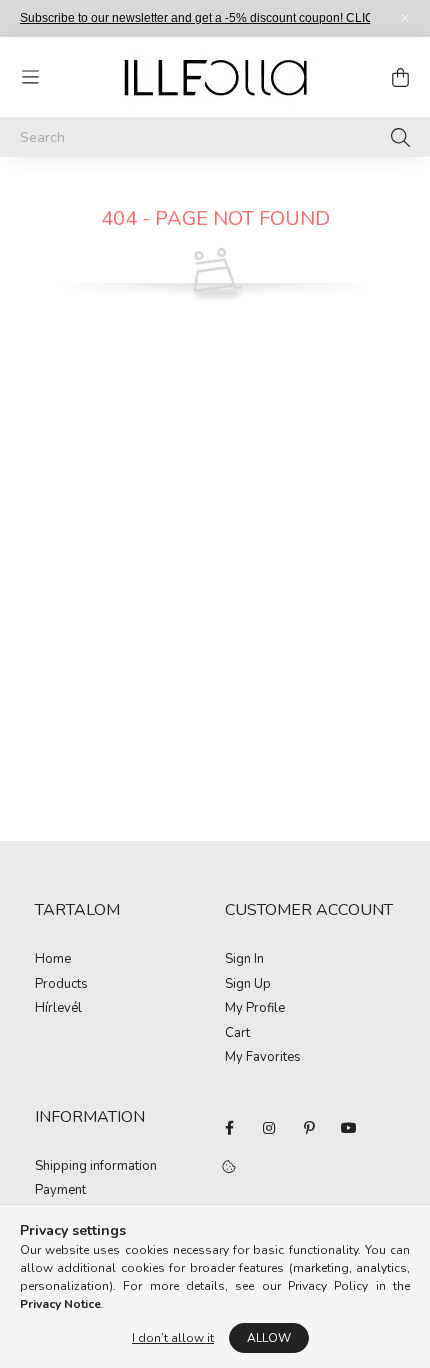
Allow (269, 1338)
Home (53, 960)
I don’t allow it (173, 1338)
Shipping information (96, 1167)
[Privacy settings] (229, 1168)
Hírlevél (58, 1009)
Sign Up (248, 985)
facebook (229, 1128)
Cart (237, 1034)
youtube (349, 1128)
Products (61, 985)
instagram (269, 1128)
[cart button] (400, 77)
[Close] (405, 18)
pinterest (309, 1128)
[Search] (400, 137)
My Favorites (263, 1058)
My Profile (255, 1009)
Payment (60, 1191)
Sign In (244, 960)
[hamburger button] (30, 77)
